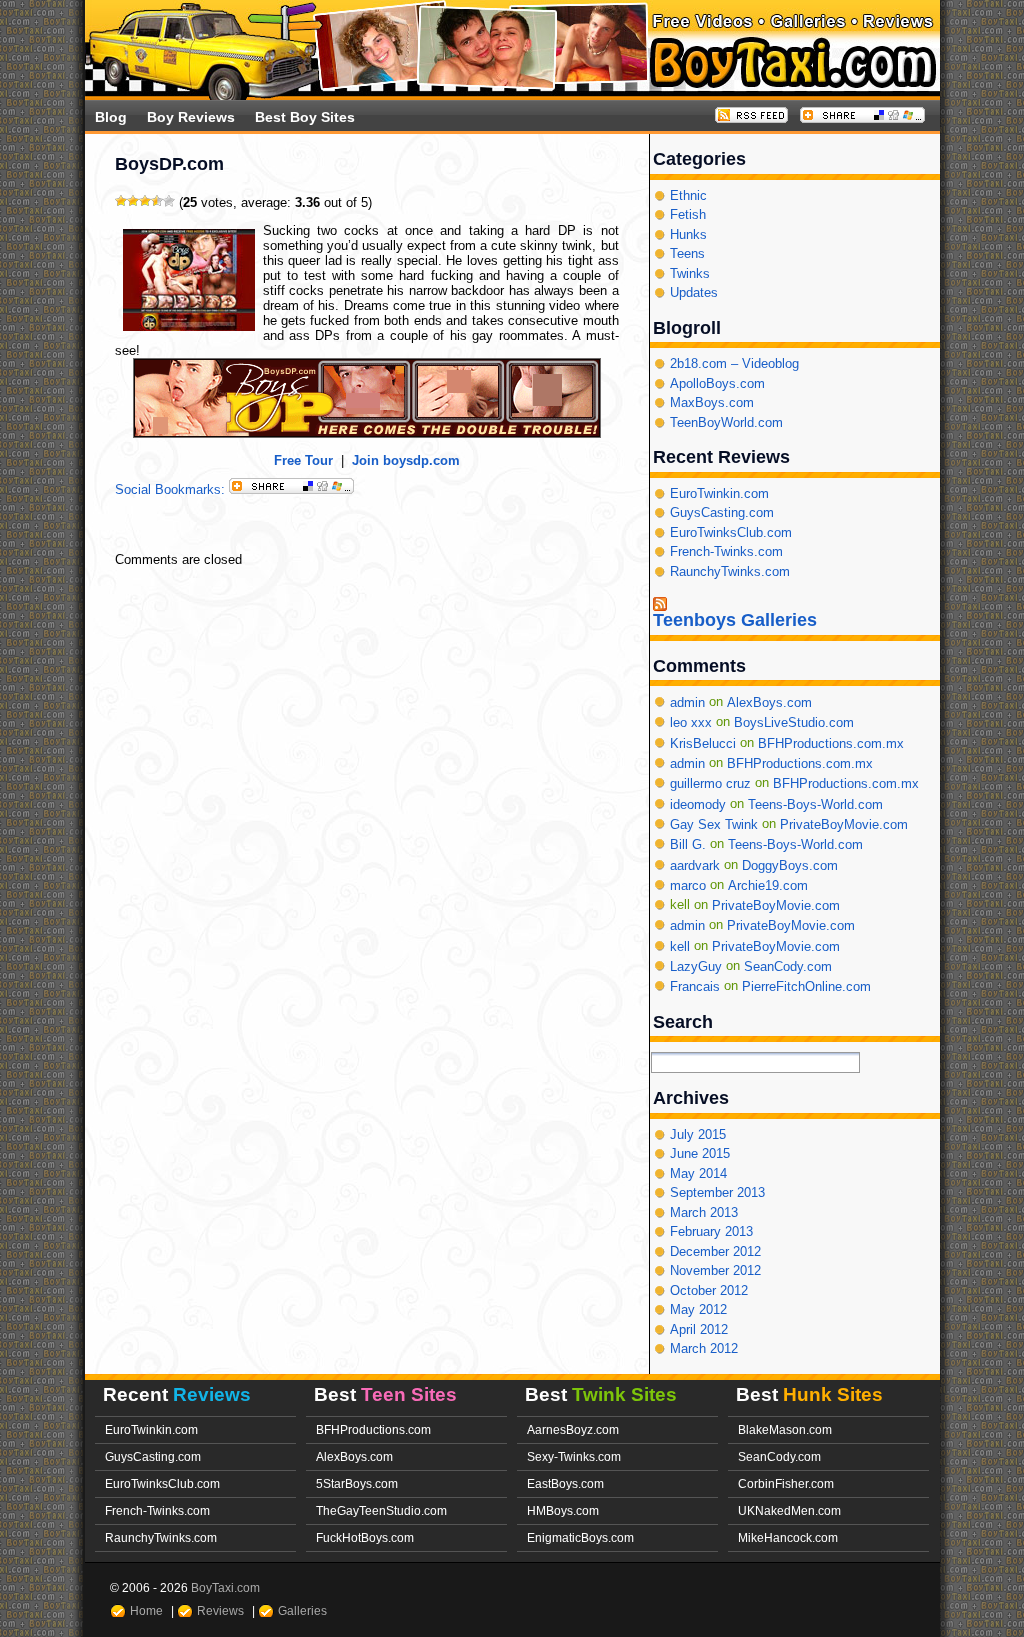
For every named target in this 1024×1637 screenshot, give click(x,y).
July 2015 (698, 1134)
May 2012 (698, 1309)
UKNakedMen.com (789, 1510)
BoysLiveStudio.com (794, 722)
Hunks (688, 234)
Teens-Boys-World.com (815, 803)
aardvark (695, 864)
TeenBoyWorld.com (726, 422)
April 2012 (699, 1329)
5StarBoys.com (357, 1483)
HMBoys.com (563, 1510)
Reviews (220, 1610)
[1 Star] (121, 201)
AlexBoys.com (769, 702)
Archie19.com (768, 885)
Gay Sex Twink (714, 824)
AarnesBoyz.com (573, 1429)
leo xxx (691, 722)
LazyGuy (696, 966)
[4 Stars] (157, 201)
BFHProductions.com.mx (831, 742)
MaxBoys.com (712, 402)
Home (146, 1610)
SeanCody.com (788, 966)
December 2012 (715, 1251)
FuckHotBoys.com (365, 1537)
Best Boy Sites (305, 117)
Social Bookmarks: (172, 489)
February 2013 (711, 1231)
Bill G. (688, 844)
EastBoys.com (565, 1483)
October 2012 (709, 1290)
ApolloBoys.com (717, 383)
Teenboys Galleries (735, 620)
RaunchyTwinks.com (730, 571)
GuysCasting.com (722, 512)
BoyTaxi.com (225, 1587)
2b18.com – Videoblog (734, 363)
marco (688, 885)
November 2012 (715, 1270)
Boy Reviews (191, 117)
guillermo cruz (710, 783)
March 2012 (704, 1348)
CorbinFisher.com (786, 1483)
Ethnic (688, 195)
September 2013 (717, 1192)
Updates (694, 292)
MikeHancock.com (788, 1537)
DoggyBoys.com (790, 864)
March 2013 (704, 1212)
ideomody (698, 803)
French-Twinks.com (726, 551)
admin (687, 702)
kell (680, 946)
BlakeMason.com (785, 1429)
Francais (695, 986)
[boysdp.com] (367, 433)
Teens (687, 253)
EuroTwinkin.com (719, 493)
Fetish (688, 214)
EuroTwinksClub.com (731, 532)
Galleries (302, 1610)
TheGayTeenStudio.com (381, 1510)
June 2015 (700, 1153)
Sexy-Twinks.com (574, 1456)
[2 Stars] (133, 201)
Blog (111, 117)
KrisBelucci (703, 742)
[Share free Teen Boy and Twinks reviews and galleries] (862, 118)
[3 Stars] (145, 201)
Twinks (690, 273)
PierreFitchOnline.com (806, 986)
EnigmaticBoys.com (580, 1537)
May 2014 (698, 1173)
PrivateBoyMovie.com (844, 824)
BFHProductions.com (373, 1429)
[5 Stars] (169, 201)
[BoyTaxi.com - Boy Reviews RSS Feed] (751, 118)
